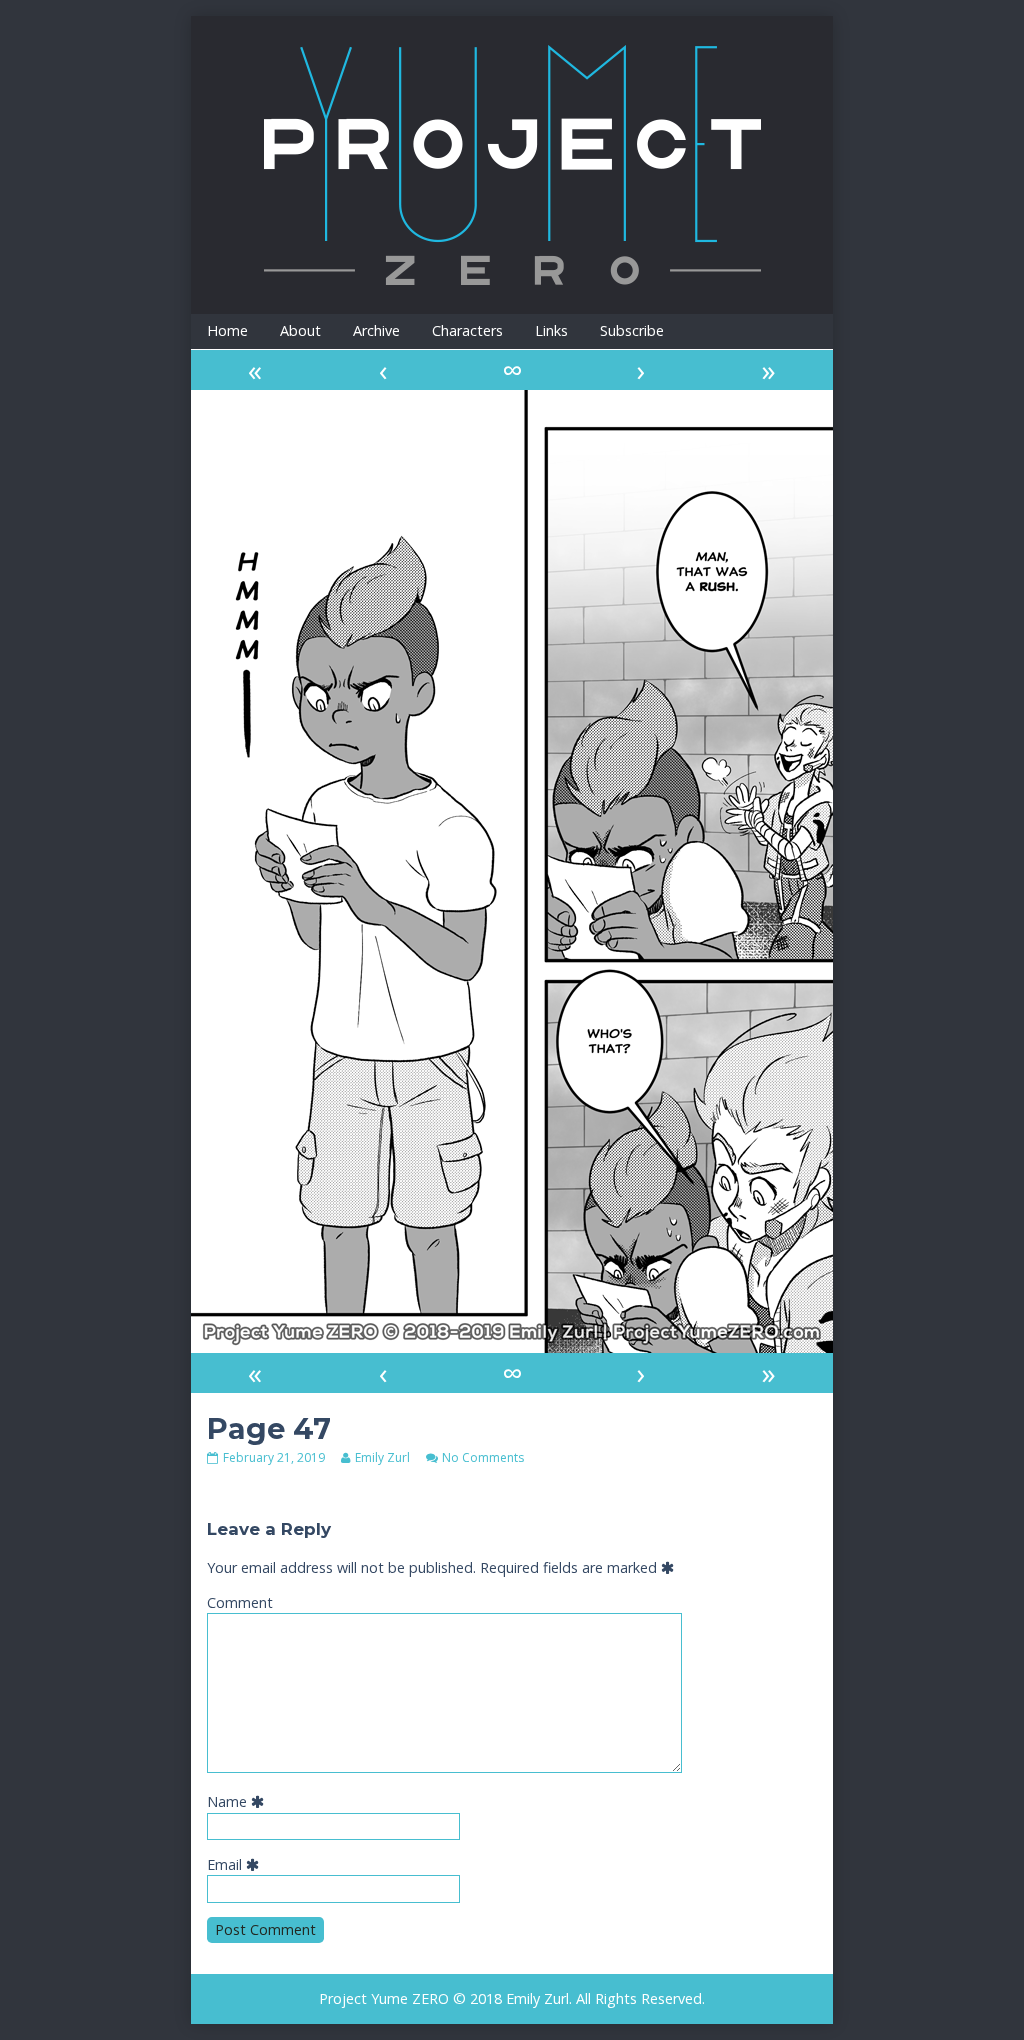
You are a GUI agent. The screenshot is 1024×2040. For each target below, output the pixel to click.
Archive (376, 330)
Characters (467, 330)
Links (551, 330)
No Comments (483, 1457)
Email (237, 1864)
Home (227, 330)
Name (239, 1801)
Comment (240, 1602)
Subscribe (632, 330)
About (300, 330)
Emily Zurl (382, 1457)
